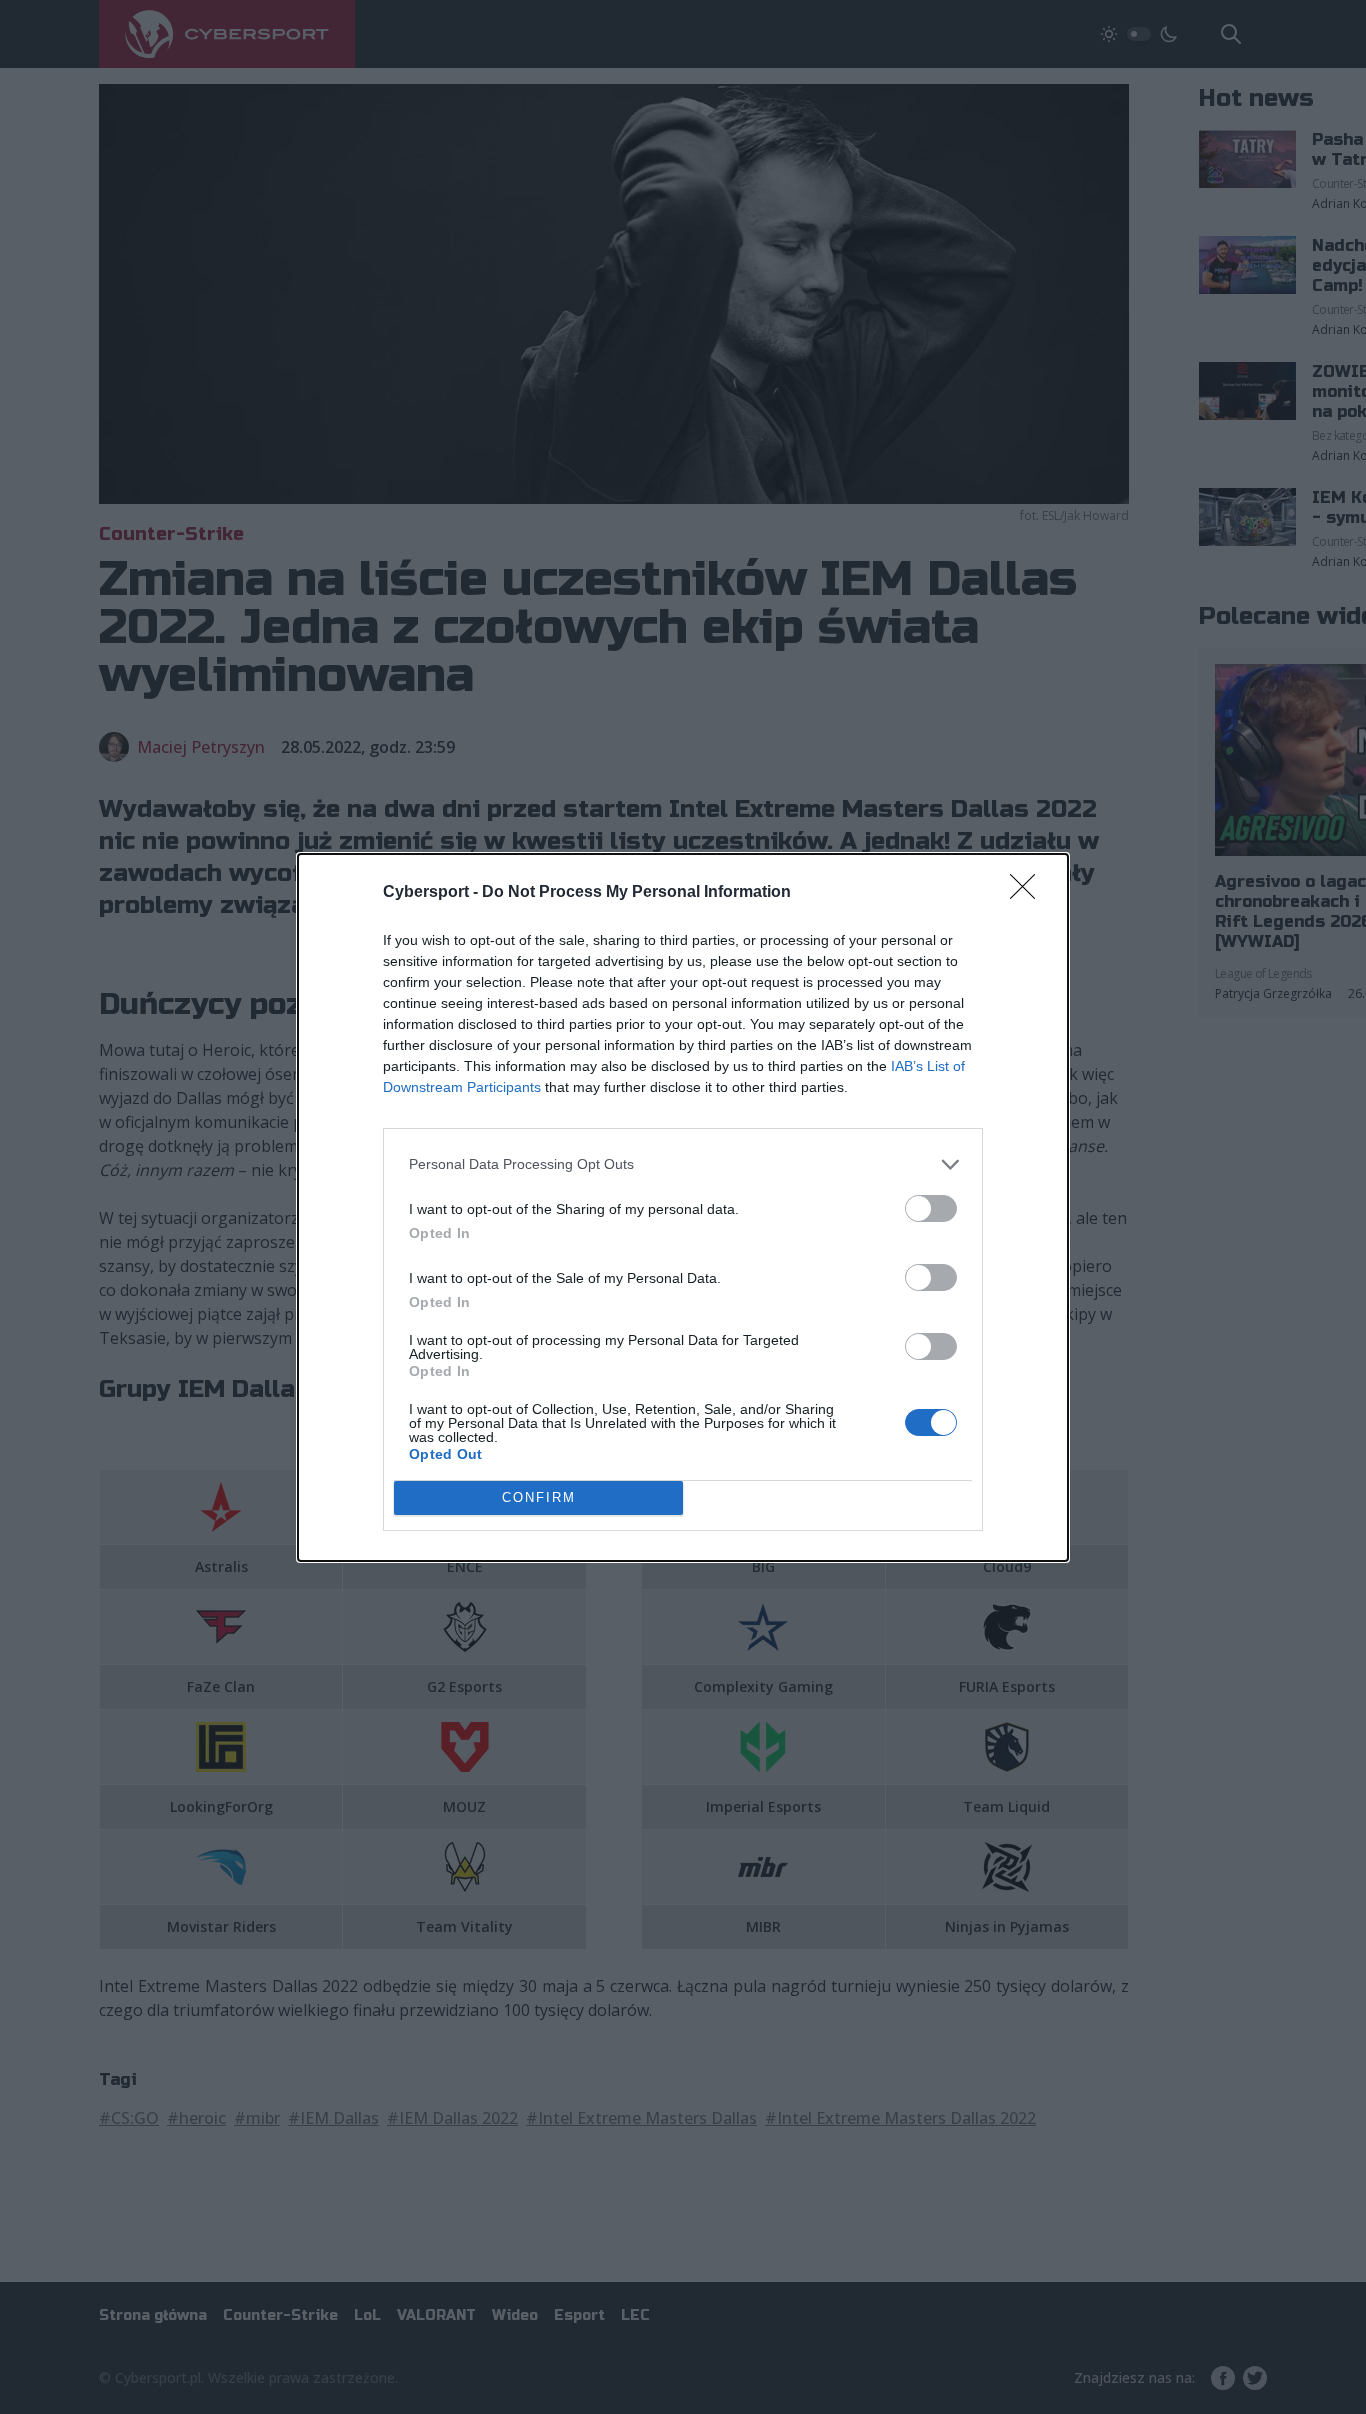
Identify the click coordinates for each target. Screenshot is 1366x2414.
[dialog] (683, 1207)
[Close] (1029, 893)
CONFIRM (539, 1497)
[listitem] (683, 1164)
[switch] (931, 1208)
